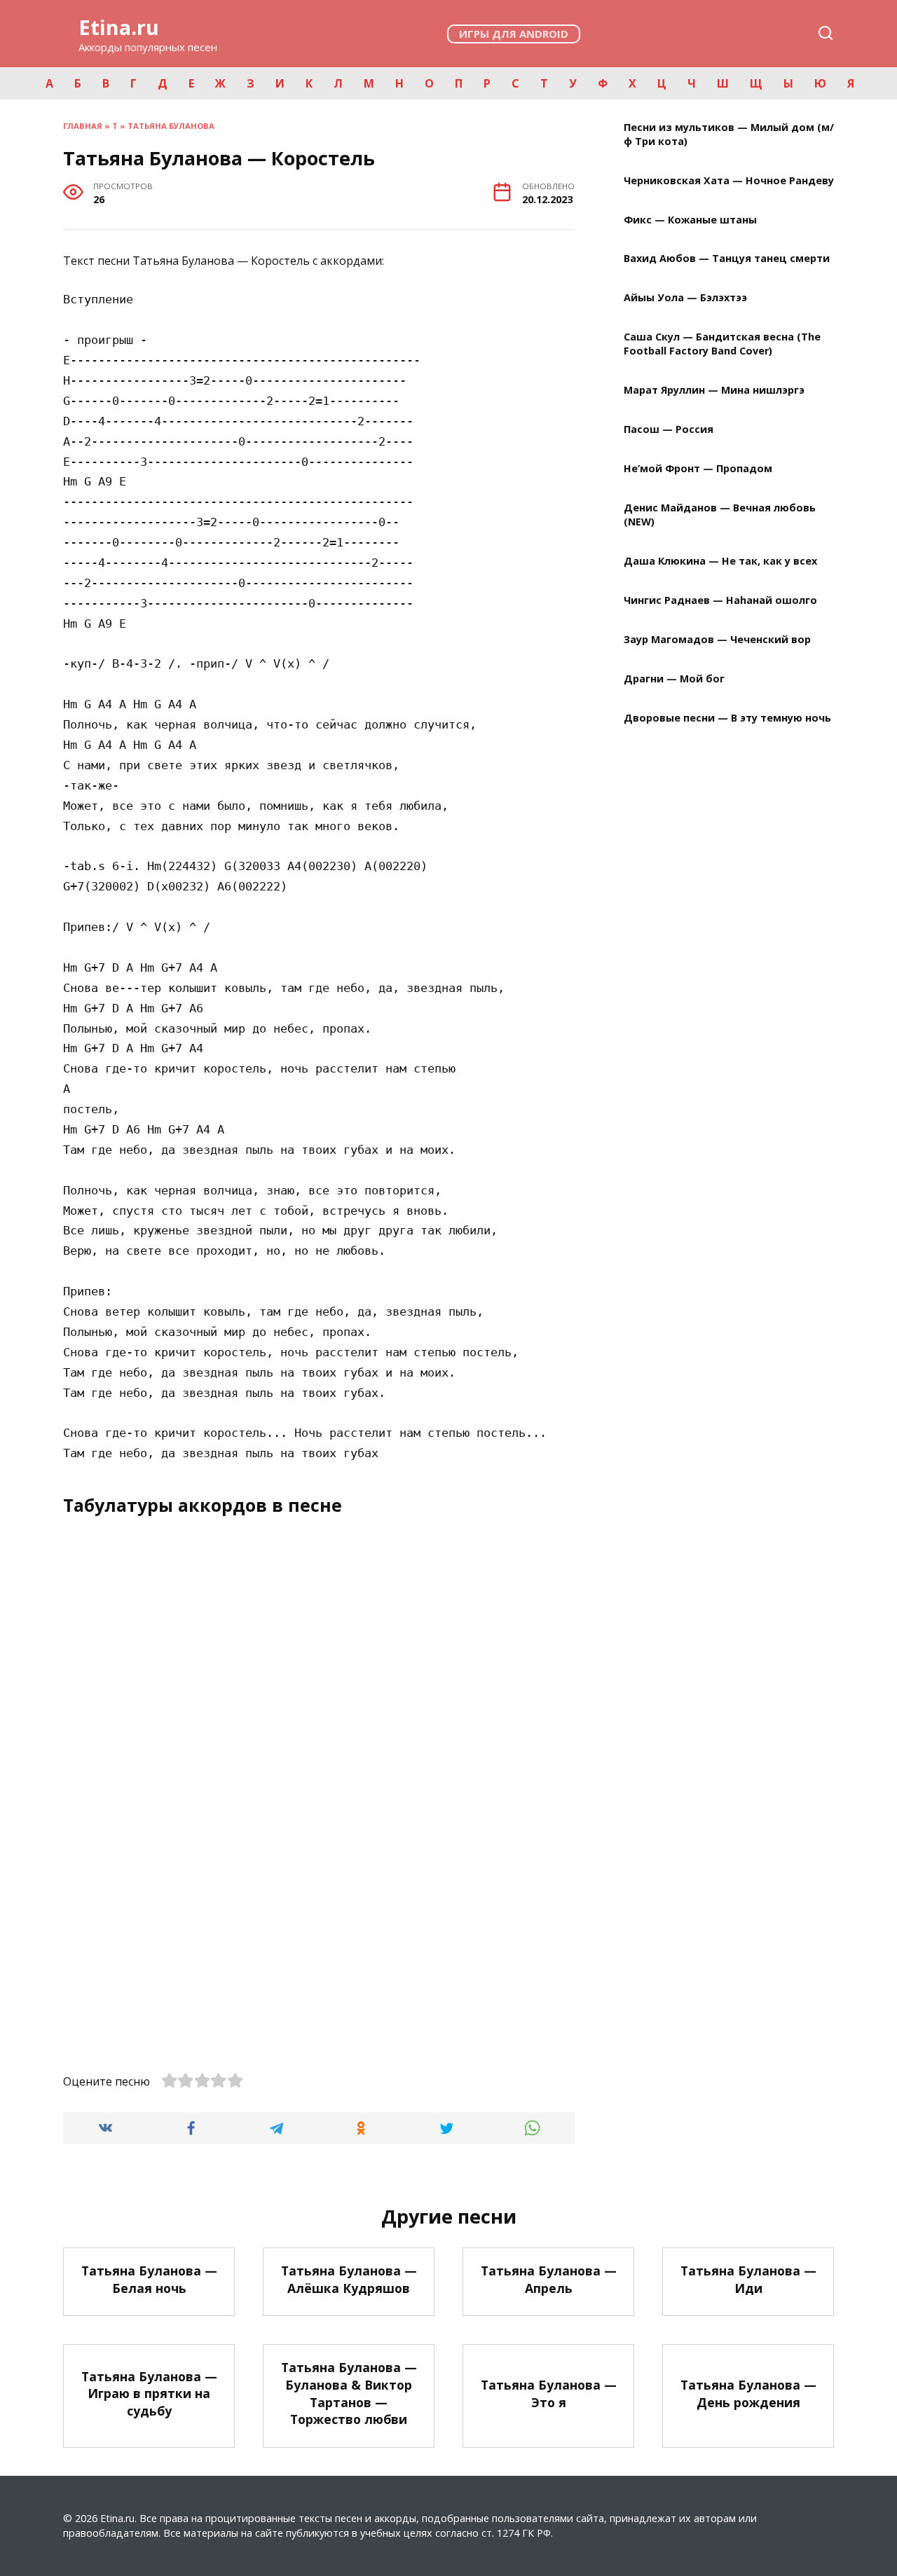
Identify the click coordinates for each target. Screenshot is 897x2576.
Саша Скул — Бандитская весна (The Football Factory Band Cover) (722, 344)
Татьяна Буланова (171, 126)
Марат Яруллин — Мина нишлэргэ (714, 391)
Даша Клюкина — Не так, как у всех (720, 562)
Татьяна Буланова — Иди (748, 2279)
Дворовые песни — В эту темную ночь (727, 718)
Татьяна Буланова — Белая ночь (149, 2279)
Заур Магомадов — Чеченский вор (717, 639)
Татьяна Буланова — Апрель (549, 2279)
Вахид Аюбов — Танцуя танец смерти (727, 259)
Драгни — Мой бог (674, 679)
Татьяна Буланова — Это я (549, 2394)
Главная (83, 126)
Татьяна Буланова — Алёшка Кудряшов (349, 2279)
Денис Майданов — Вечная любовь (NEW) (720, 515)
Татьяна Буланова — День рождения (748, 2394)
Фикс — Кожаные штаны (690, 220)
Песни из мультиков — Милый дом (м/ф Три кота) (729, 134)
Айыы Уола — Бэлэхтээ (685, 298)
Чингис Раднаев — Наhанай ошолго (720, 600)
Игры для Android (514, 34)
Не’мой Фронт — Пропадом (698, 469)
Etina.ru (119, 27)
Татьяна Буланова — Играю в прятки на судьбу (149, 2393)
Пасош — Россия (669, 430)
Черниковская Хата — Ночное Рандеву (729, 180)
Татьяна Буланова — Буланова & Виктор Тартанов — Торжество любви (349, 2393)
